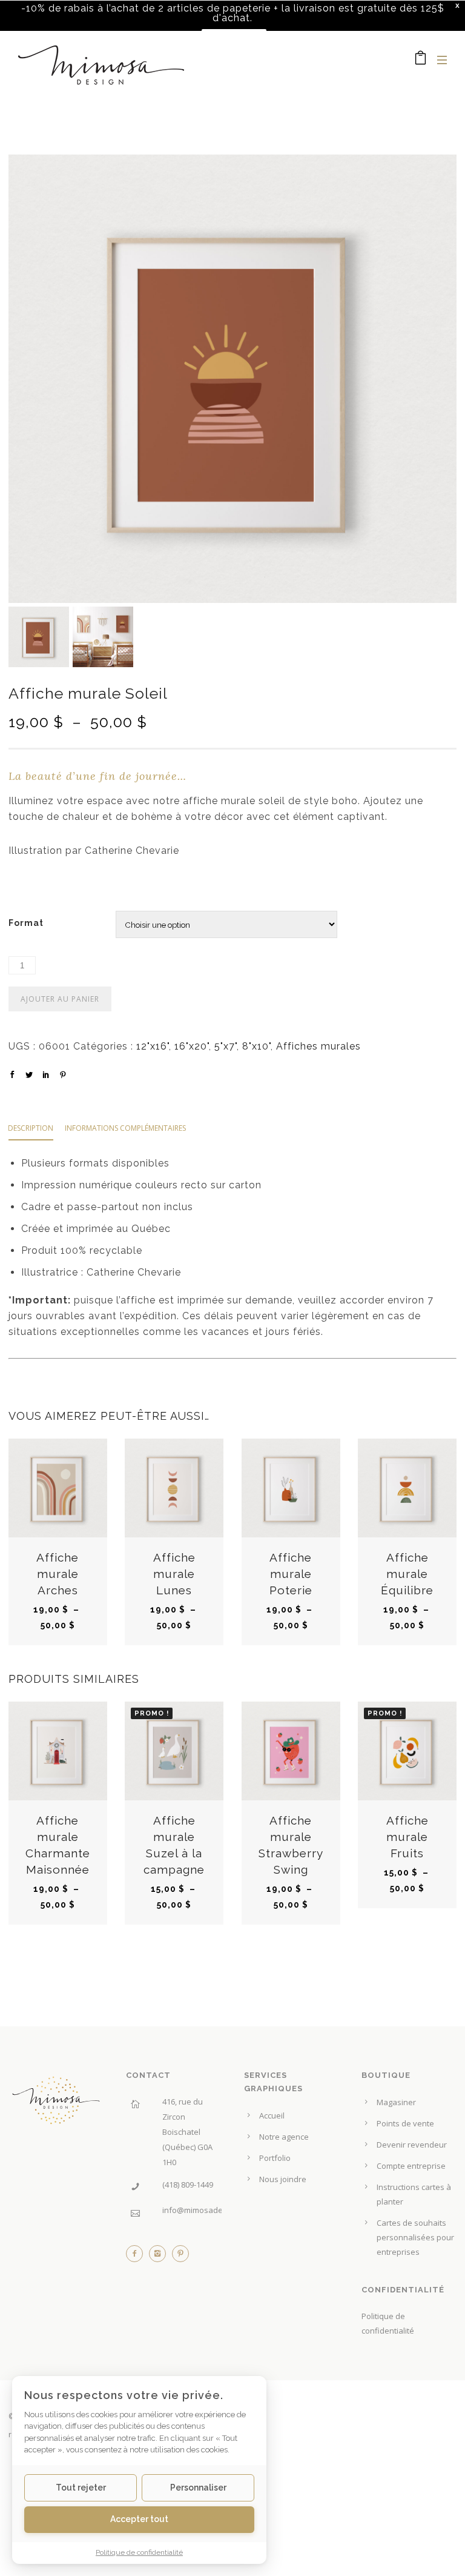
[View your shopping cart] (421, 60)
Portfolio (275, 2158)
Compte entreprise (411, 2166)
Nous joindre (283, 2179)
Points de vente (405, 2123)
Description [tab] (31, 1128)
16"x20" (192, 1046)
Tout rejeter (81, 2488)
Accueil (272, 2115)
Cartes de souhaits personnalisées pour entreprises (415, 2237)
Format (26, 923)
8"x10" (256, 1046)
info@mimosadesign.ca (205, 2210)
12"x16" (153, 1046)
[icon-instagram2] (160, 2257)
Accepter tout (139, 2519)
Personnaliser (198, 2488)
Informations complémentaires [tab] (125, 1128)
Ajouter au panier (60, 999)
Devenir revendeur (412, 2145)
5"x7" (226, 1046)
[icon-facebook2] (137, 2257)
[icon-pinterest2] (180, 2257)
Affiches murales (318, 1046)
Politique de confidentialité (139, 2552)
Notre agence (284, 2137)
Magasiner (396, 2102)
